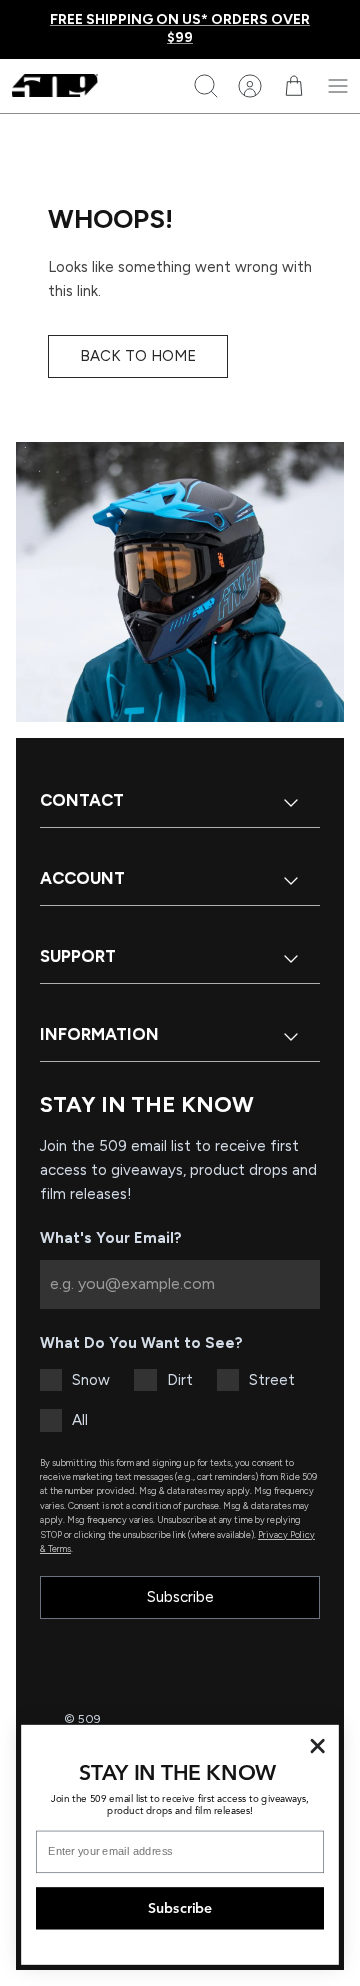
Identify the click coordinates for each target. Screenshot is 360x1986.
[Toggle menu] (338, 86)
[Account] (250, 86)
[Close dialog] (318, 1746)
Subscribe (180, 1597)
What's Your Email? (111, 1238)
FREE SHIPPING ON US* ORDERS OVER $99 (180, 28)
